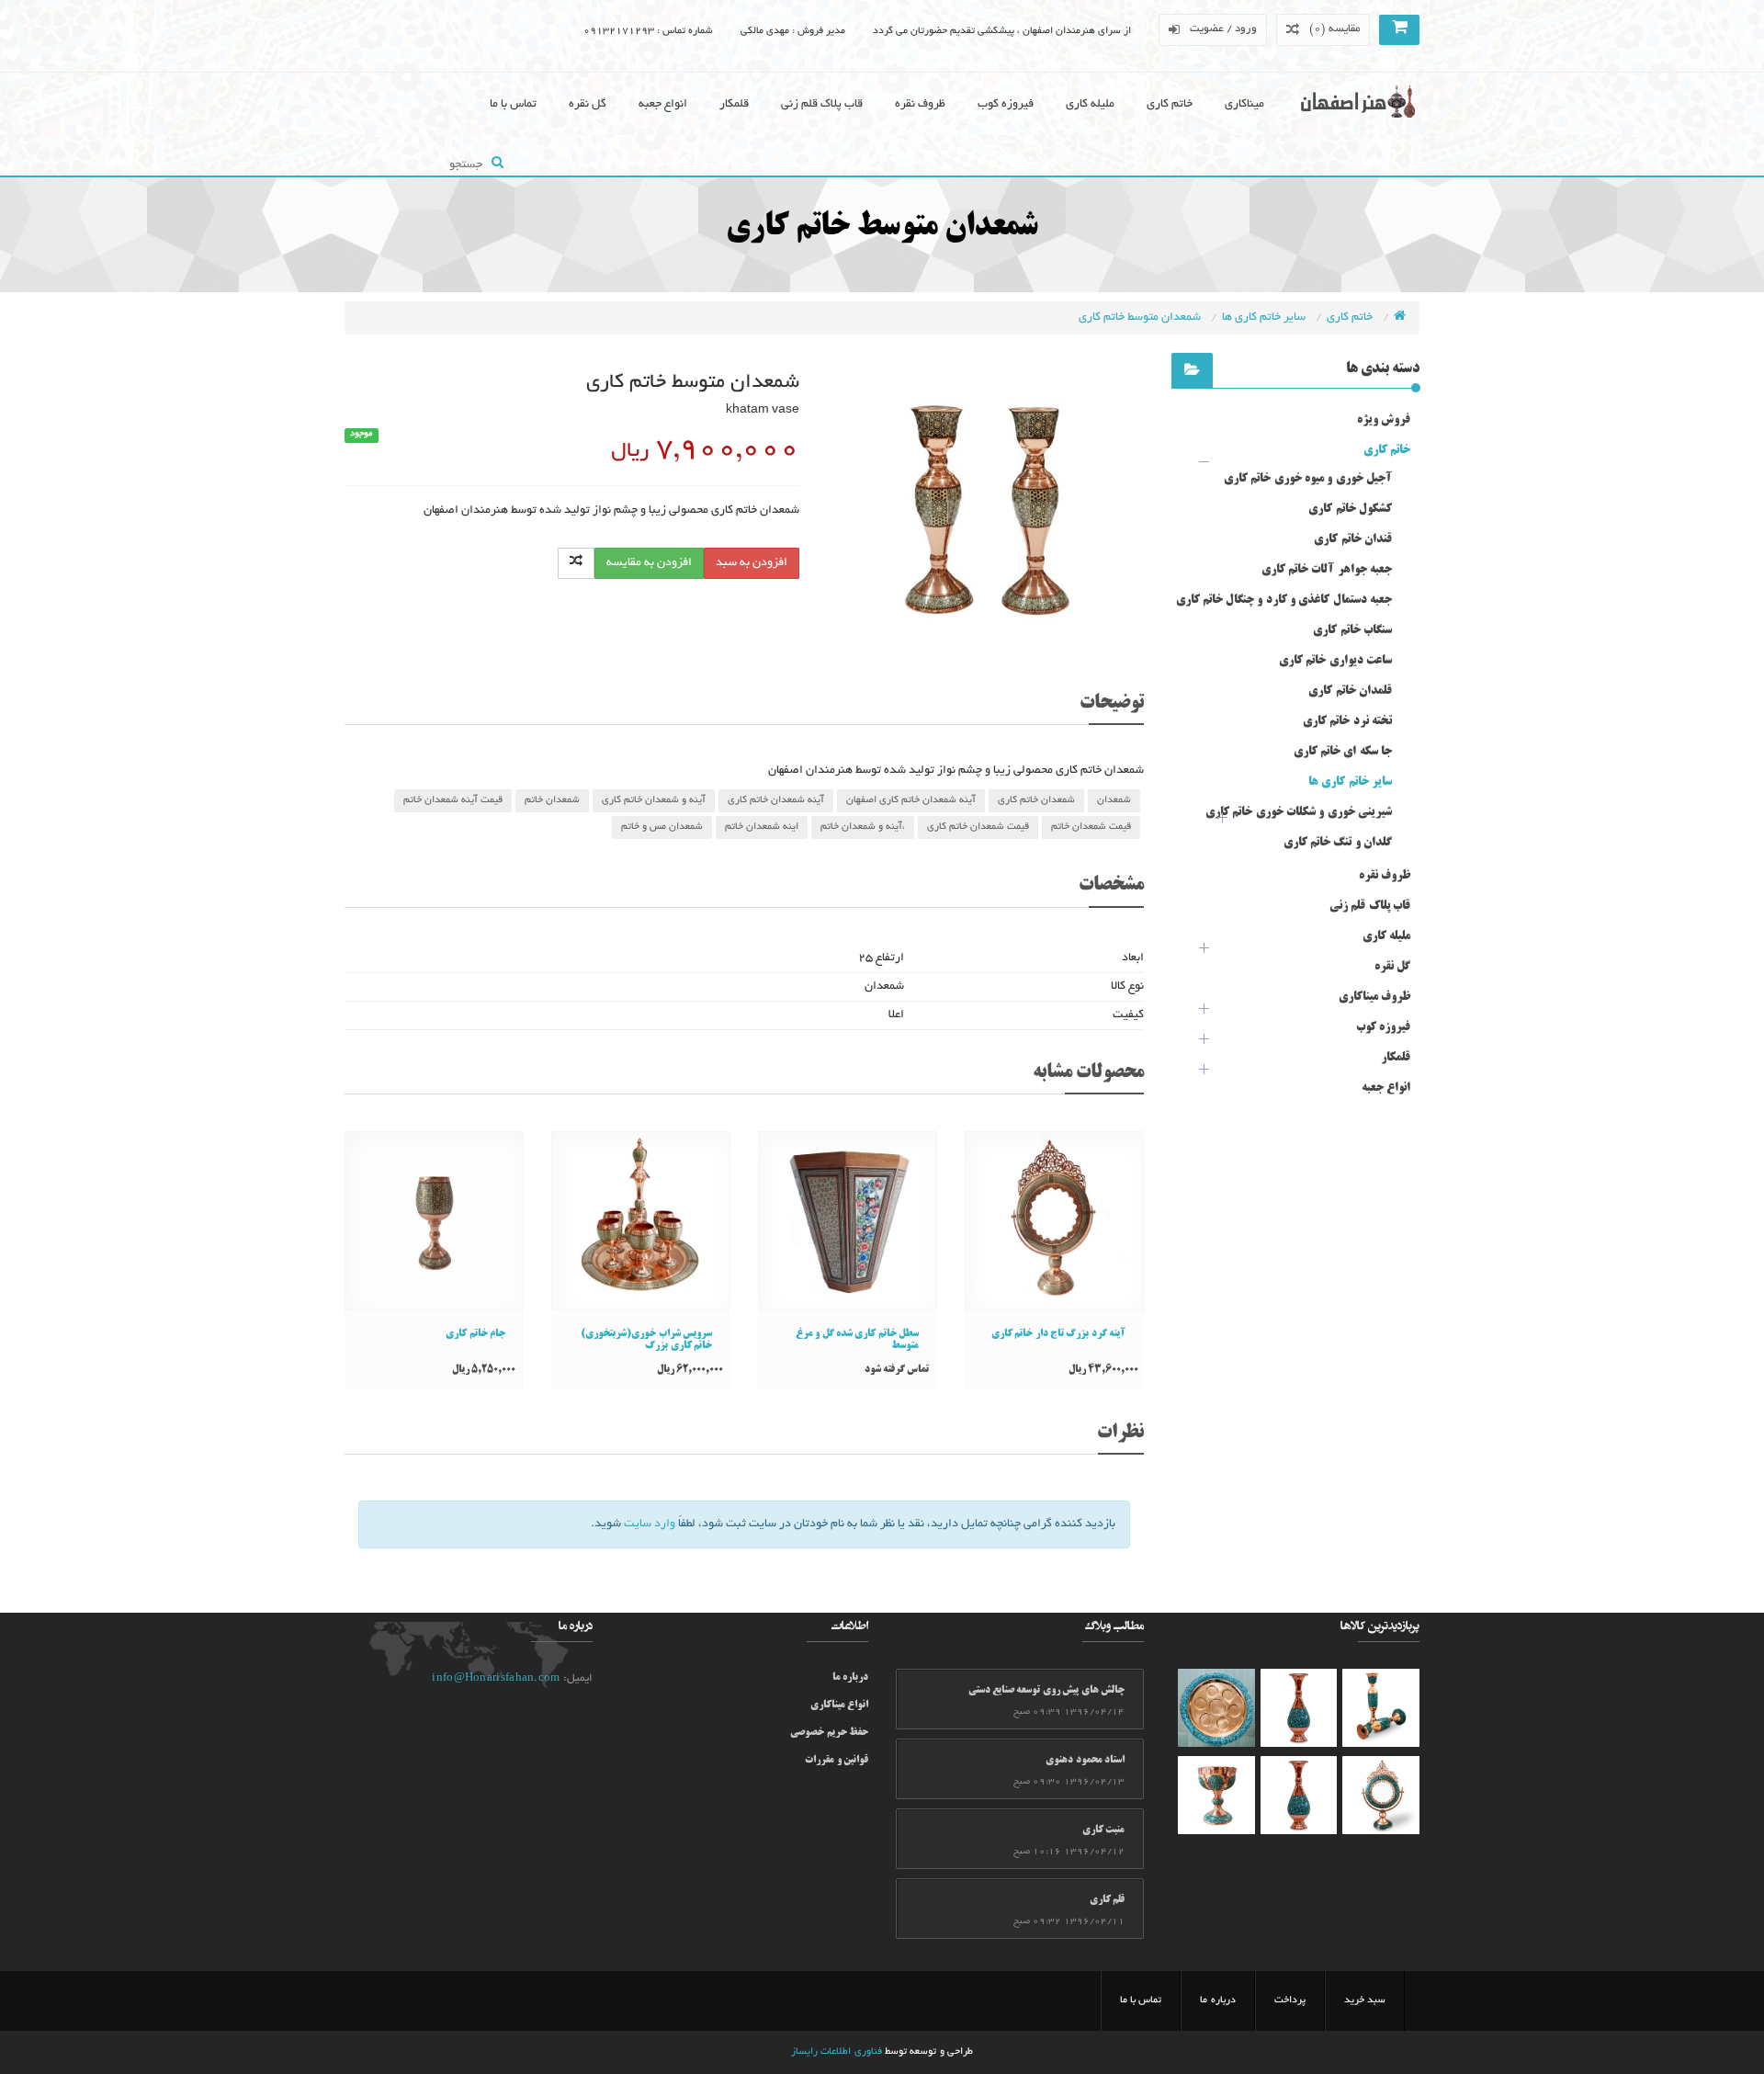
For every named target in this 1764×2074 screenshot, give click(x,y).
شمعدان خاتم (552, 800)
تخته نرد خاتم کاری (1347, 721)
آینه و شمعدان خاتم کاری (654, 800)
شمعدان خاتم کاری (1036, 800)
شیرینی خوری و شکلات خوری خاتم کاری (1299, 812)
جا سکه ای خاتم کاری (1343, 752)
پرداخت (1290, 2000)
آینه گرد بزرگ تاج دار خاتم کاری (1058, 1334)
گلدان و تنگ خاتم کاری (1338, 843)
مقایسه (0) (1334, 29)
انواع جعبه (663, 105)
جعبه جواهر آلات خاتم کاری (1327, 570)
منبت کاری (1103, 1830)
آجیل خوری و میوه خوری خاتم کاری (1308, 479)
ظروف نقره (920, 105)
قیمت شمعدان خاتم (1091, 827)
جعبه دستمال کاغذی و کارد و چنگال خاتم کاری (1284, 600)
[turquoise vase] (1299, 1708)
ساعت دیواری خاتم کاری (1335, 661)
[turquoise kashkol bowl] (1381, 1708)
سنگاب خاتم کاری (1352, 630)
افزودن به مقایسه (649, 563)
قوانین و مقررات (837, 1761)
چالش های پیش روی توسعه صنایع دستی (1046, 1691)
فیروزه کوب (1006, 105)
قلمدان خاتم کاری (1350, 691)
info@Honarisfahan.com (496, 1678)
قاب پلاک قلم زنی (822, 105)
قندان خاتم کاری (1353, 539)
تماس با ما (513, 105)
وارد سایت (650, 1524)
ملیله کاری (1090, 105)
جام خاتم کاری (475, 1334)
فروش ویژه (1384, 420)
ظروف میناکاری (1374, 997)
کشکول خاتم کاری (1350, 509)
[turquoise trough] (1216, 1795)
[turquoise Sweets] (1216, 1708)
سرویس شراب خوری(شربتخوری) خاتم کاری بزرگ (646, 1340)
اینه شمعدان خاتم (762, 827)
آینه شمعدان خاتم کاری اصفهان (911, 800)
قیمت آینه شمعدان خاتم (453, 800)
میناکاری (1244, 105)
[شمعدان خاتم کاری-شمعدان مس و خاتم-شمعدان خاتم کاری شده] (985, 511)
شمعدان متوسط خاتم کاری (1141, 318)
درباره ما (850, 1678)
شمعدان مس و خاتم (662, 827)
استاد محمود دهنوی (1085, 1761)
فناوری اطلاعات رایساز (837, 2052)
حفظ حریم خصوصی (829, 1733)
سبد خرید (1365, 2000)
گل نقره (588, 105)
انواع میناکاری (839, 1706)
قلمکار (734, 105)
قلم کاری (1107, 1900)
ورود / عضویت (1224, 29)
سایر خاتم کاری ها (1265, 318)
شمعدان (1114, 800)
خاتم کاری (1170, 105)
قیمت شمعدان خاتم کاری (978, 827)
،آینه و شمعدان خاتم (863, 827)
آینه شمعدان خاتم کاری (776, 800)
